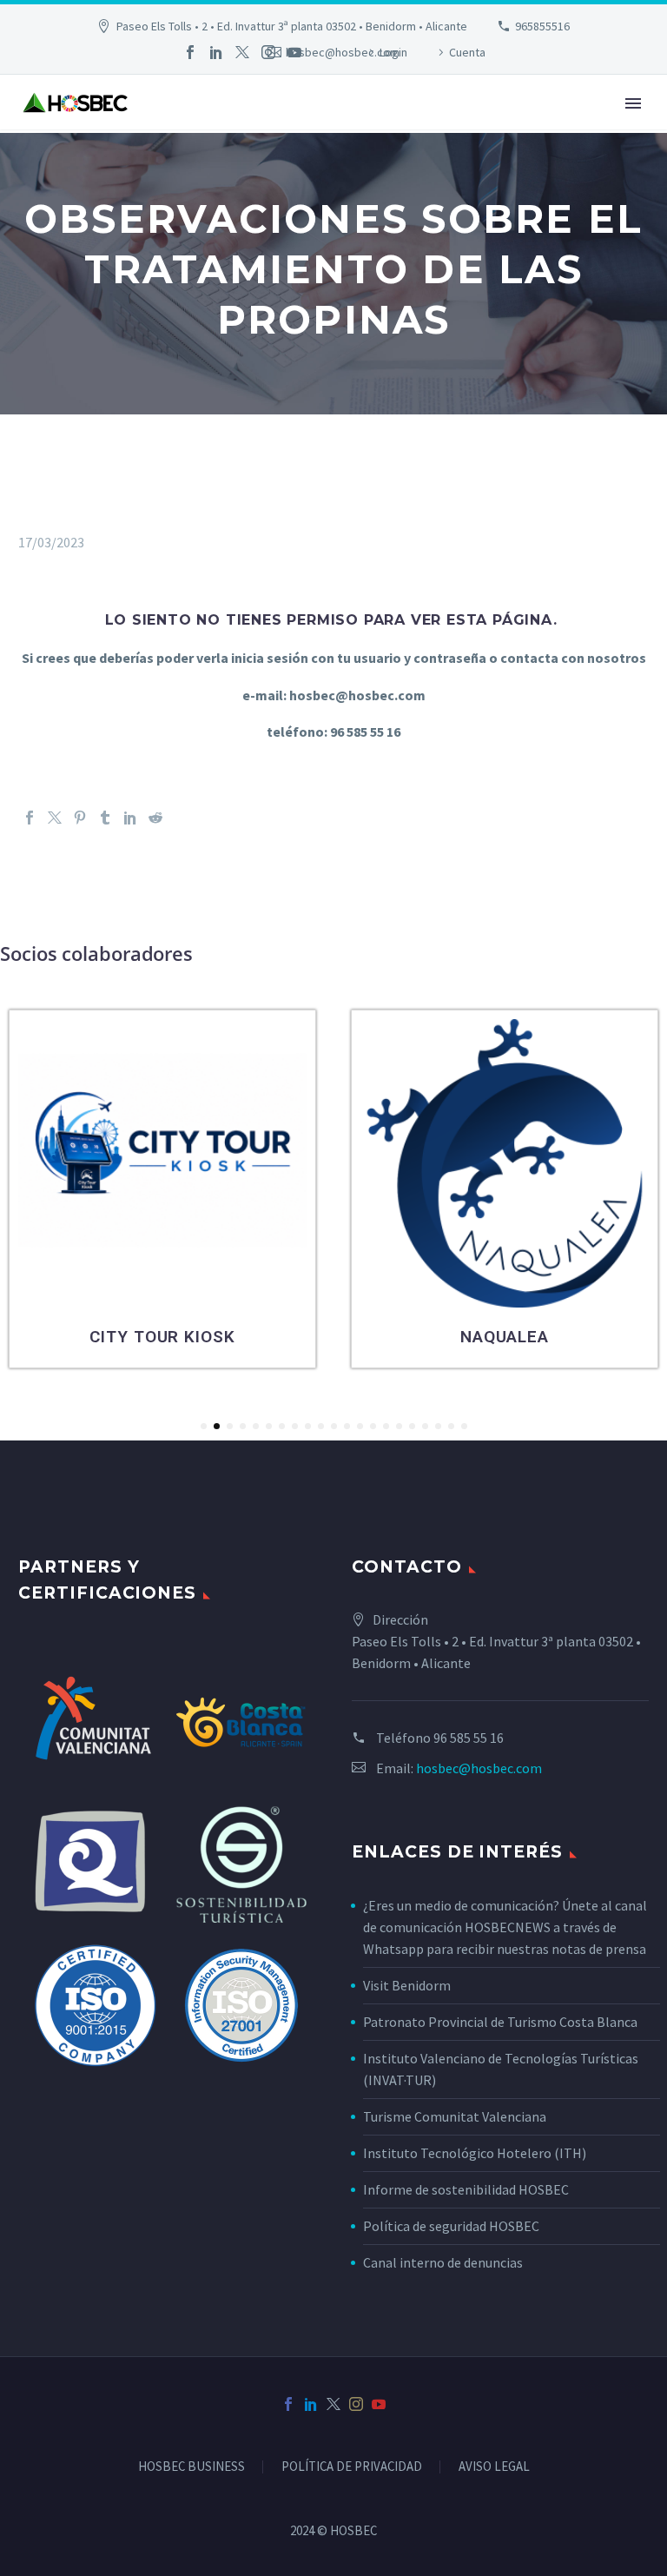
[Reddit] (155, 818)
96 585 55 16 (469, 1738)
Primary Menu (633, 103)
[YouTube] (294, 52)
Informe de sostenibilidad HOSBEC (467, 2189)
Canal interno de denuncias (443, 2262)
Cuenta (467, 52)
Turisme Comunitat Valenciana (455, 2116)
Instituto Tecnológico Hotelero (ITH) (475, 2153)
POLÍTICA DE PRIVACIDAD (352, 2467)
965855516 (542, 26)
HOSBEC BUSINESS (192, 2467)
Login (393, 52)
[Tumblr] (105, 818)
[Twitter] (242, 52)
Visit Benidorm (407, 1985)
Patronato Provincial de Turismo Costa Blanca (500, 2022)
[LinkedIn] (216, 52)
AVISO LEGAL (494, 2467)
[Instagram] (268, 52)
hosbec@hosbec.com (479, 1768)
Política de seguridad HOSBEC (451, 2226)
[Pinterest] (80, 818)
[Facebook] (190, 52)
